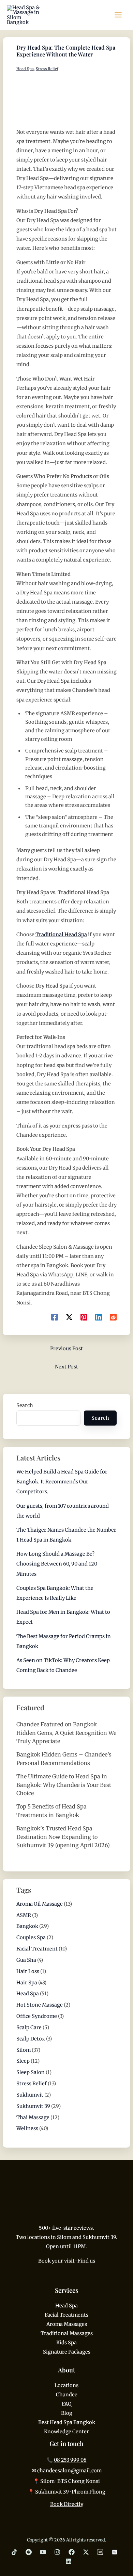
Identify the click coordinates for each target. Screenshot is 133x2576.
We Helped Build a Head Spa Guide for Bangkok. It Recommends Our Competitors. (62, 1482)
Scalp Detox (31, 2039)
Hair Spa (27, 1983)
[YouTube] (43, 2552)
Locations (66, 2385)
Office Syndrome (37, 2016)
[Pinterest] (84, 1317)
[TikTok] (14, 2552)
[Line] (29, 2552)
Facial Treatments (66, 2315)
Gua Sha (26, 1960)
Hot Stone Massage (40, 2005)
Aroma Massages (67, 2324)
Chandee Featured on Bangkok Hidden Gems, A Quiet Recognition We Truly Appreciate (66, 1733)
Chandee (67, 2395)
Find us (86, 2261)
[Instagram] (57, 2552)
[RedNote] (115, 2552)
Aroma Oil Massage (40, 1904)
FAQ (67, 2404)
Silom (24, 2050)
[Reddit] (113, 1317)
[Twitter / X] (86, 2552)
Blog (67, 2413)
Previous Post (66, 1349)
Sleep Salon (31, 2072)
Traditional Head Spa (61, 935)
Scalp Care (29, 2027)
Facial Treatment (37, 1949)
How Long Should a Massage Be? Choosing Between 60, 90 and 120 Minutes (57, 1564)
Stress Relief (47, 69)
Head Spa (25, 69)
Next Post (66, 1367)
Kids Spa (66, 2343)
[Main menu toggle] (118, 15)
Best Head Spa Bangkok (67, 2422)
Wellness (27, 2128)
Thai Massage (33, 2117)
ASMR (24, 1915)
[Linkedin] (99, 1317)
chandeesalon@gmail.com (69, 2471)
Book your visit (56, 2261)
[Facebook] (55, 1317)
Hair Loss (28, 1971)
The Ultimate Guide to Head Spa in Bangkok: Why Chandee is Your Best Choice (64, 1785)
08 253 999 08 (70, 2460)
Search (25, 1405)
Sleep (23, 2061)
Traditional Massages (67, 2333)
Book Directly (67, 2504)
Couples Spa (31, 1937)
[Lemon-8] (100, 2552)
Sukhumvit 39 (33, 2106)
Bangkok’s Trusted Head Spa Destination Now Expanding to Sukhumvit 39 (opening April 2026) (63, 1837)
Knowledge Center (66, 2432)
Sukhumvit (30, 2095)
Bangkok (27, 1926)
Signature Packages (67, 2352)
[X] (69, 1317)
